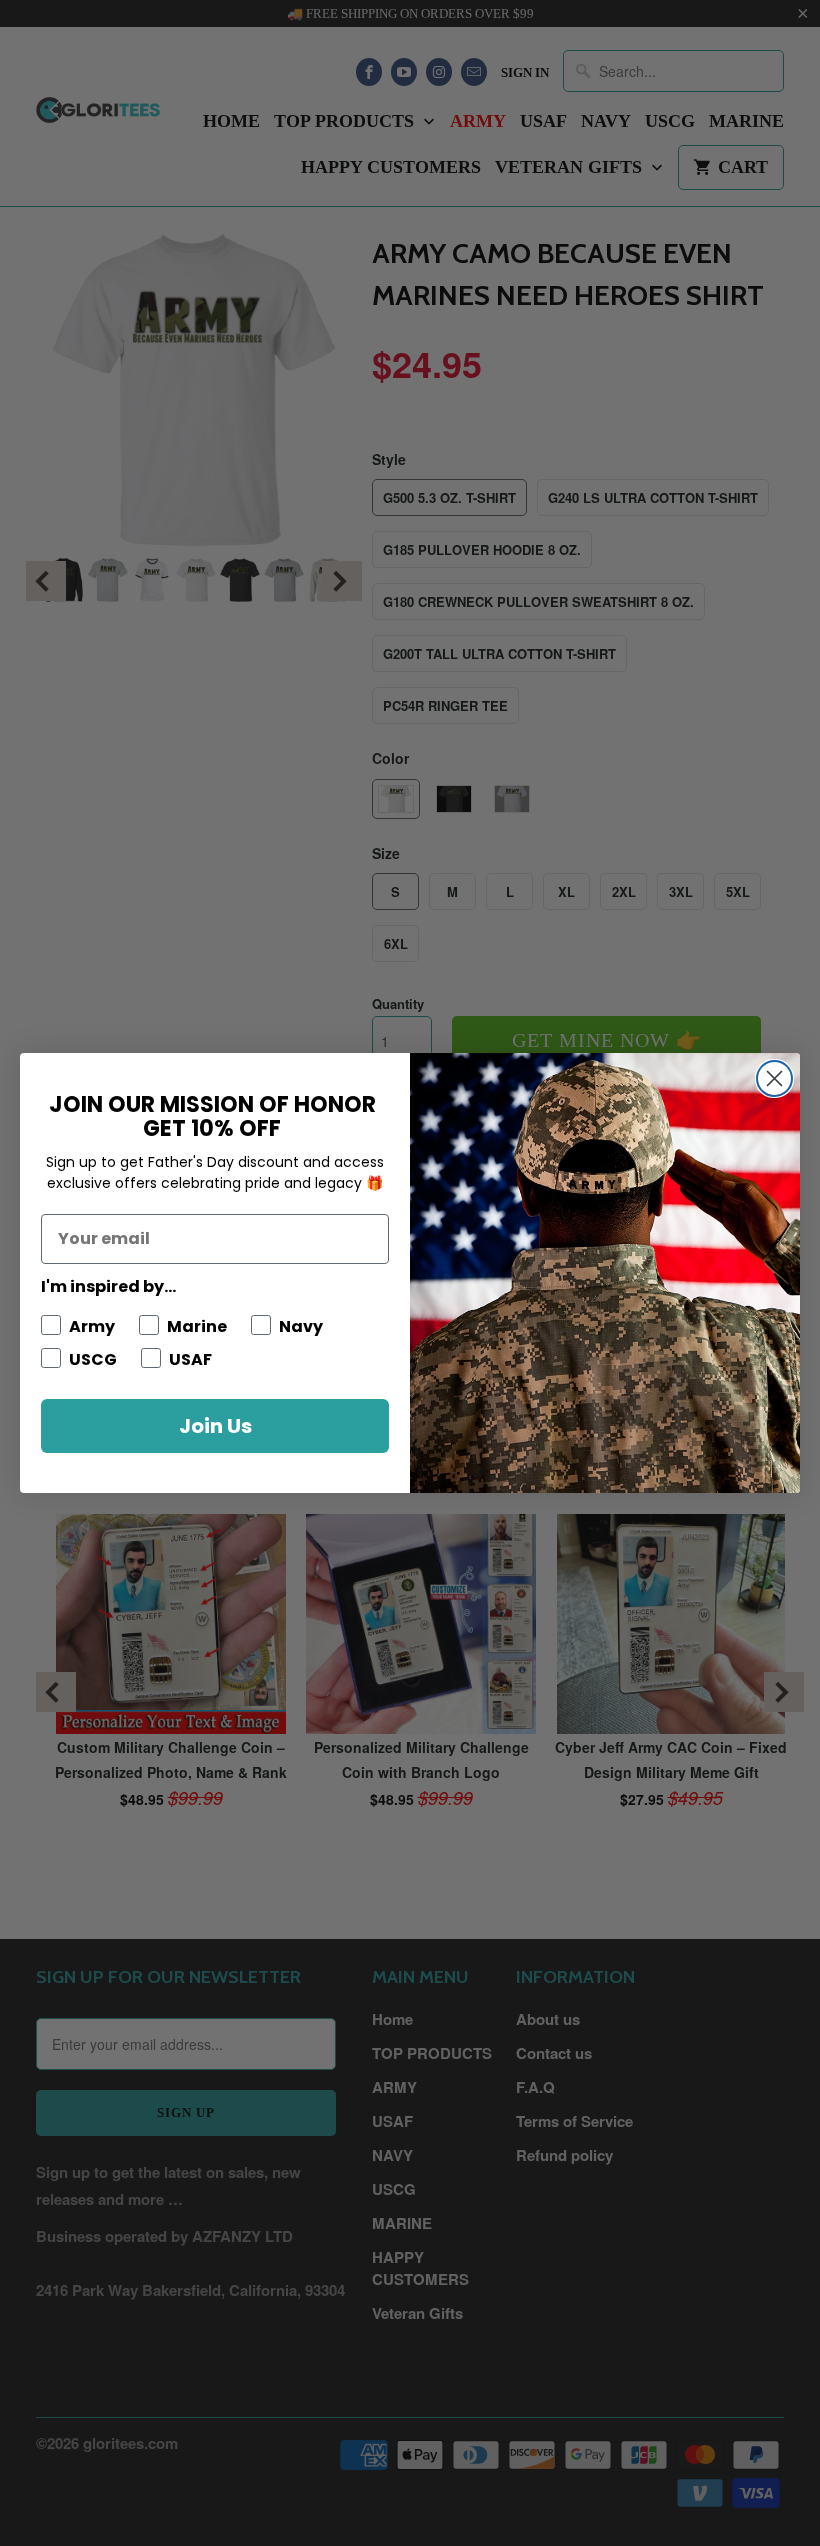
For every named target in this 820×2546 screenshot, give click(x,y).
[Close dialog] (774, 1078)
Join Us (215, 1426)
